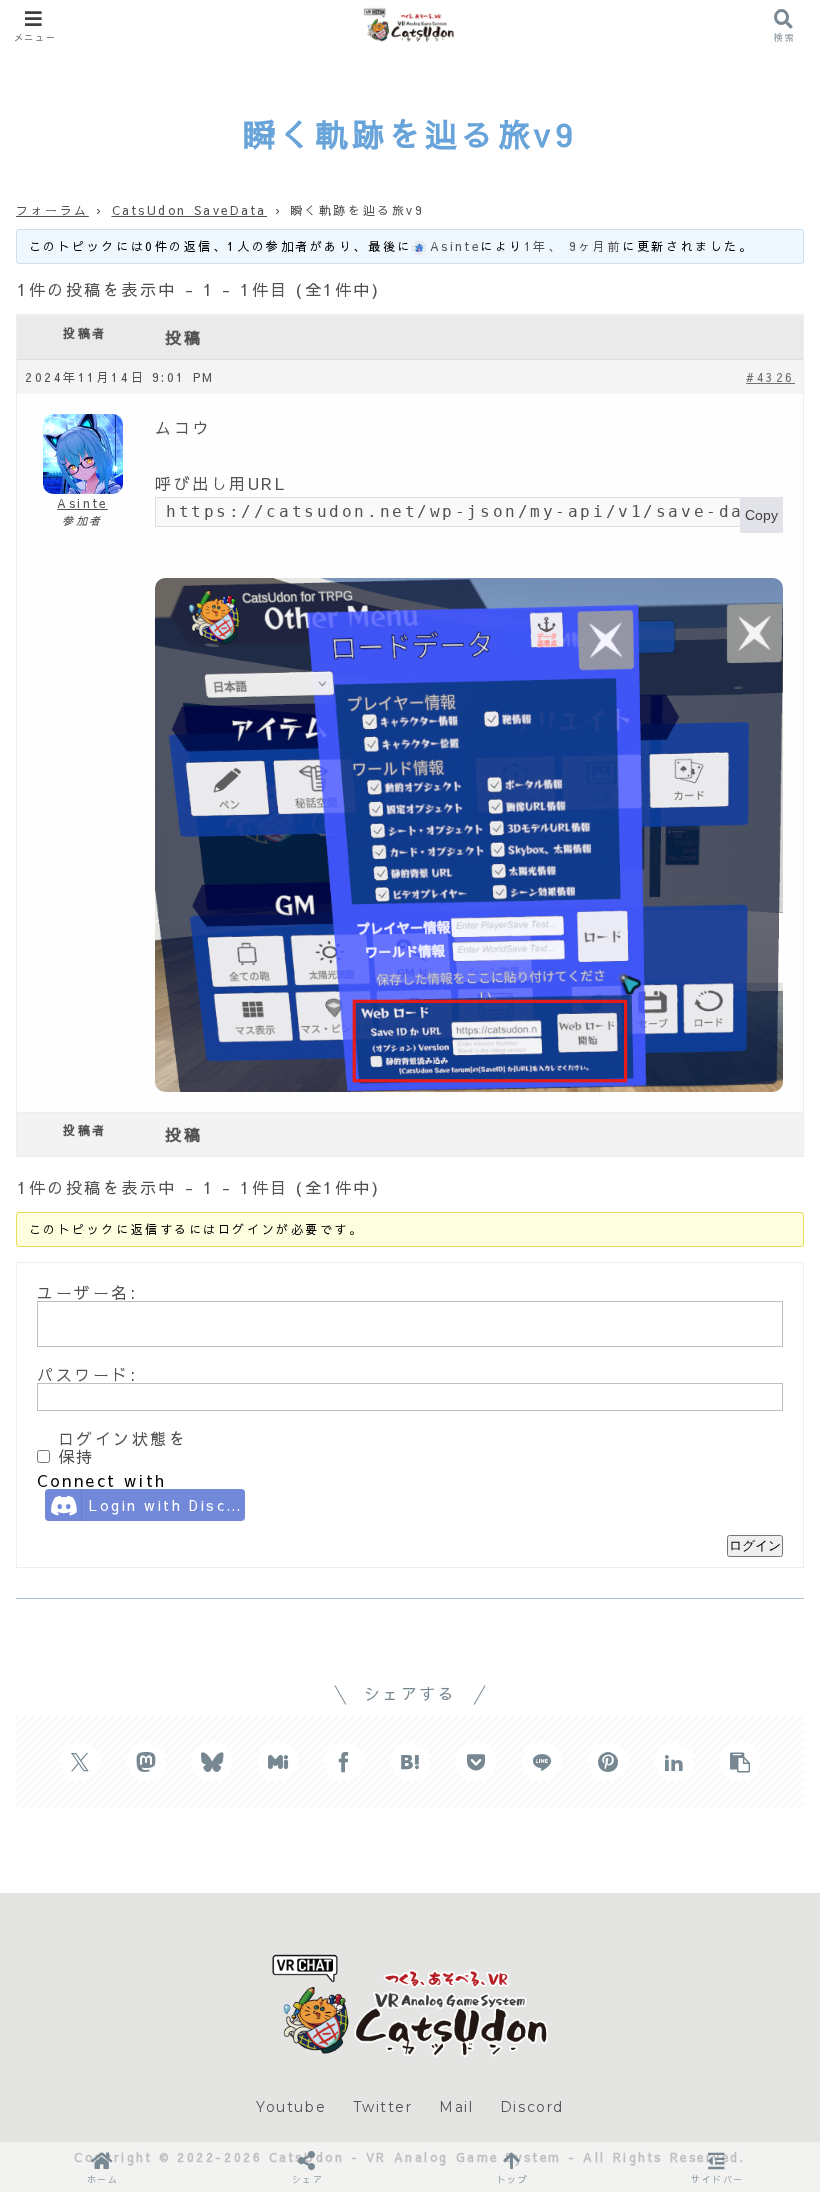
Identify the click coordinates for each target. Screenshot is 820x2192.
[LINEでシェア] (542, 1762)
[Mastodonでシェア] (146, 1762)
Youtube (291, 2107)
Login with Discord (167, 1505)
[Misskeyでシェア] (278, 1762)
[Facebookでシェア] (344, 1762)
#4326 (770, 377)
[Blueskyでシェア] (212, 1762)
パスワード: (87, 1374)
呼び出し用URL (220, 483)
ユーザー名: (87, 1292)
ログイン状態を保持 (123, 1447)
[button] (740, 1762)
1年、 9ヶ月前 (573, 246)
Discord (532, 2107)
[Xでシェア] (80, 1762)
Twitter (383, 2107)
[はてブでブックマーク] (410, 1762)
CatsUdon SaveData (190, 210)
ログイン (755, 1545)
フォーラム (52, 210)
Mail (456, 2107)
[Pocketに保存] (476, 1762)
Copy (761, 515)
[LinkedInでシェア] (674, 1762)
